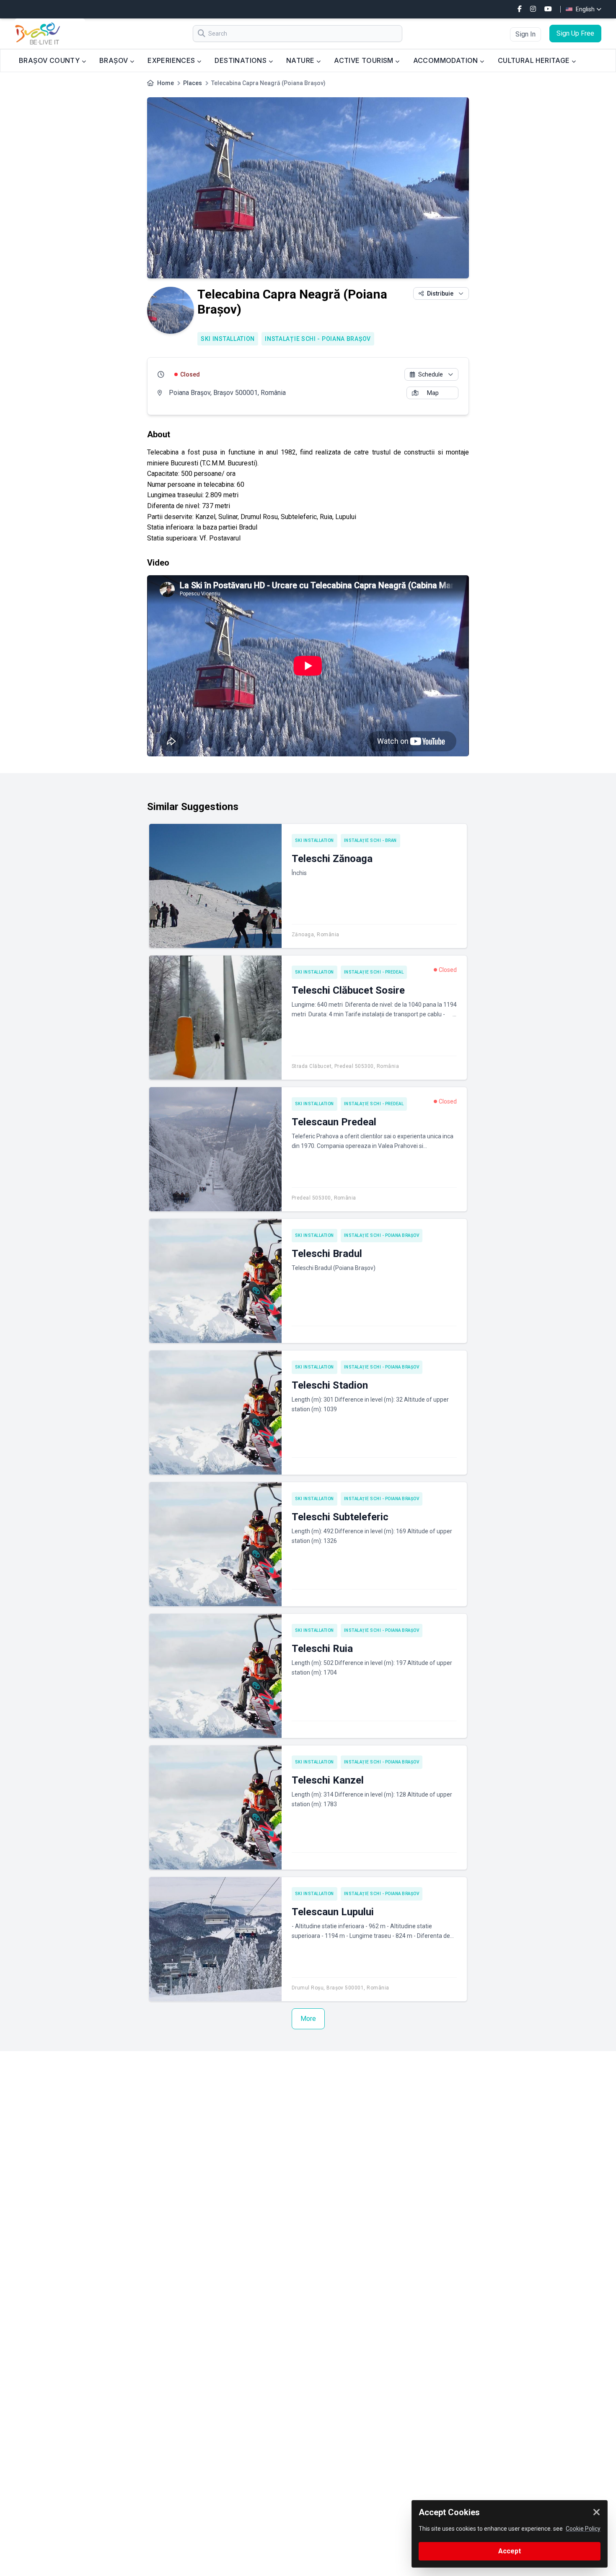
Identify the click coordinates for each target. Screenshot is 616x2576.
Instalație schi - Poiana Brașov (318, 339)
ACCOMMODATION (447, 60)
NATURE (301, 60)
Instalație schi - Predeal (374, 972)
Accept (510, 2551)
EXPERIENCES (172, 60)
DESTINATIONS (241, 60)
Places (193, 83)
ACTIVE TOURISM (365, 60)
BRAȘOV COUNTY (50, 60)
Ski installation (228, 339)
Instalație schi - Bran (370, 840)
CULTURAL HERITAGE (535, 60)
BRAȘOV (115, 60)
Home (166, 83)
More (308, 2019)
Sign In (525, 34)
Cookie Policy (583, 2529)
